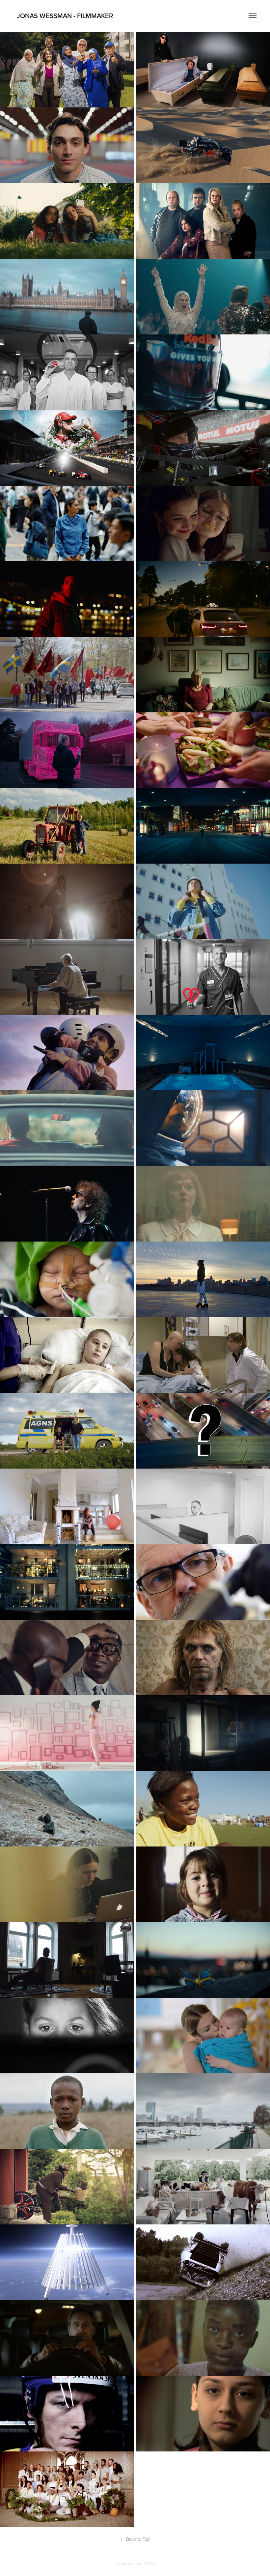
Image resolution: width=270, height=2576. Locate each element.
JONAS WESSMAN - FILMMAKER (63, 16)
